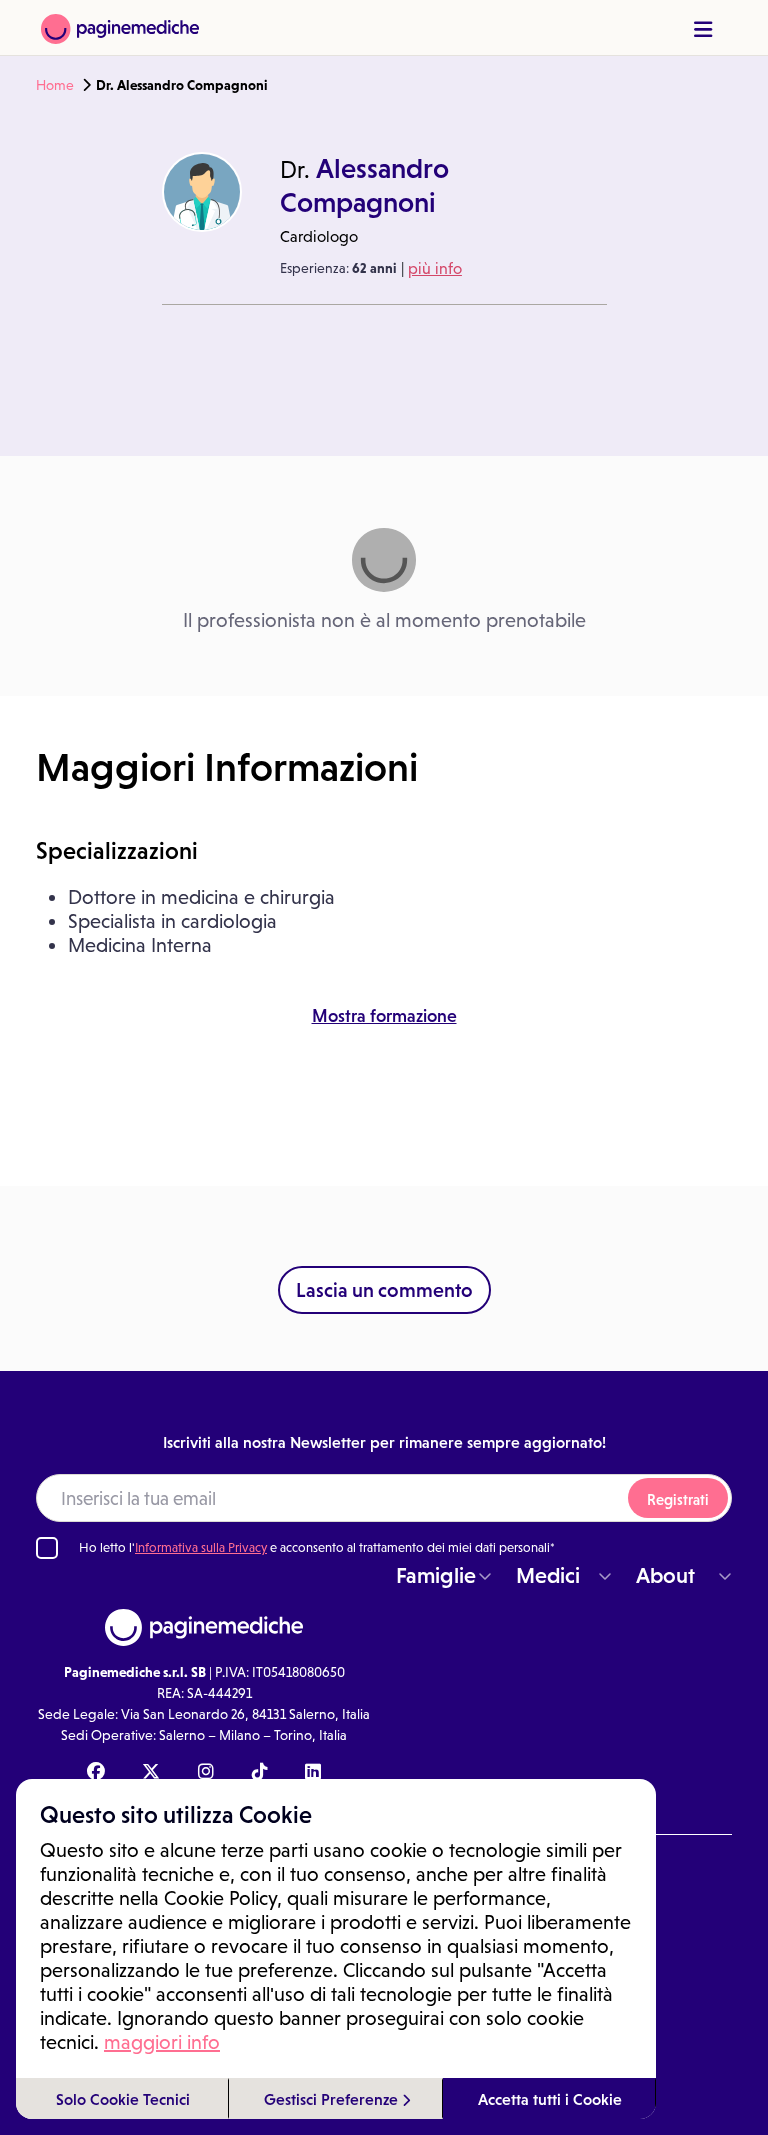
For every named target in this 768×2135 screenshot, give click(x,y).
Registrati (678, 1499)
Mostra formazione (384, 1016)
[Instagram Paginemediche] (206, 1773)
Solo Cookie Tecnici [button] (123, 2099)
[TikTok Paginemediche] (260, 1773)
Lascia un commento (384, 1290)
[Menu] (703, 29)
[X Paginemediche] (151, 1773)
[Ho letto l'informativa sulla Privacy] (47, 1548)
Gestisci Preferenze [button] (333, 2099)
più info (435, 268)
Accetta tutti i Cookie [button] (550, 2099)
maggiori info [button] (162, 2042)
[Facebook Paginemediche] (96, 1773)
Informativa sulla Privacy (201, 1547)
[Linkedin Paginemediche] (313, 1773)
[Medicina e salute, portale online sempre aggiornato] (120, 27)
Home (55, 85)
